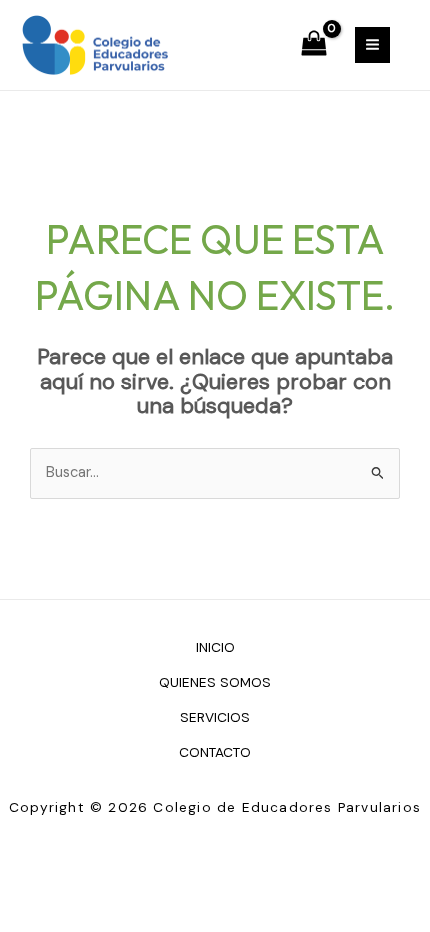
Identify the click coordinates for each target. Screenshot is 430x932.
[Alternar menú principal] (372, 44)
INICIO (215, 647)
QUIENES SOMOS (215, 682)
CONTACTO (215, 752)
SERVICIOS (215, 717)
